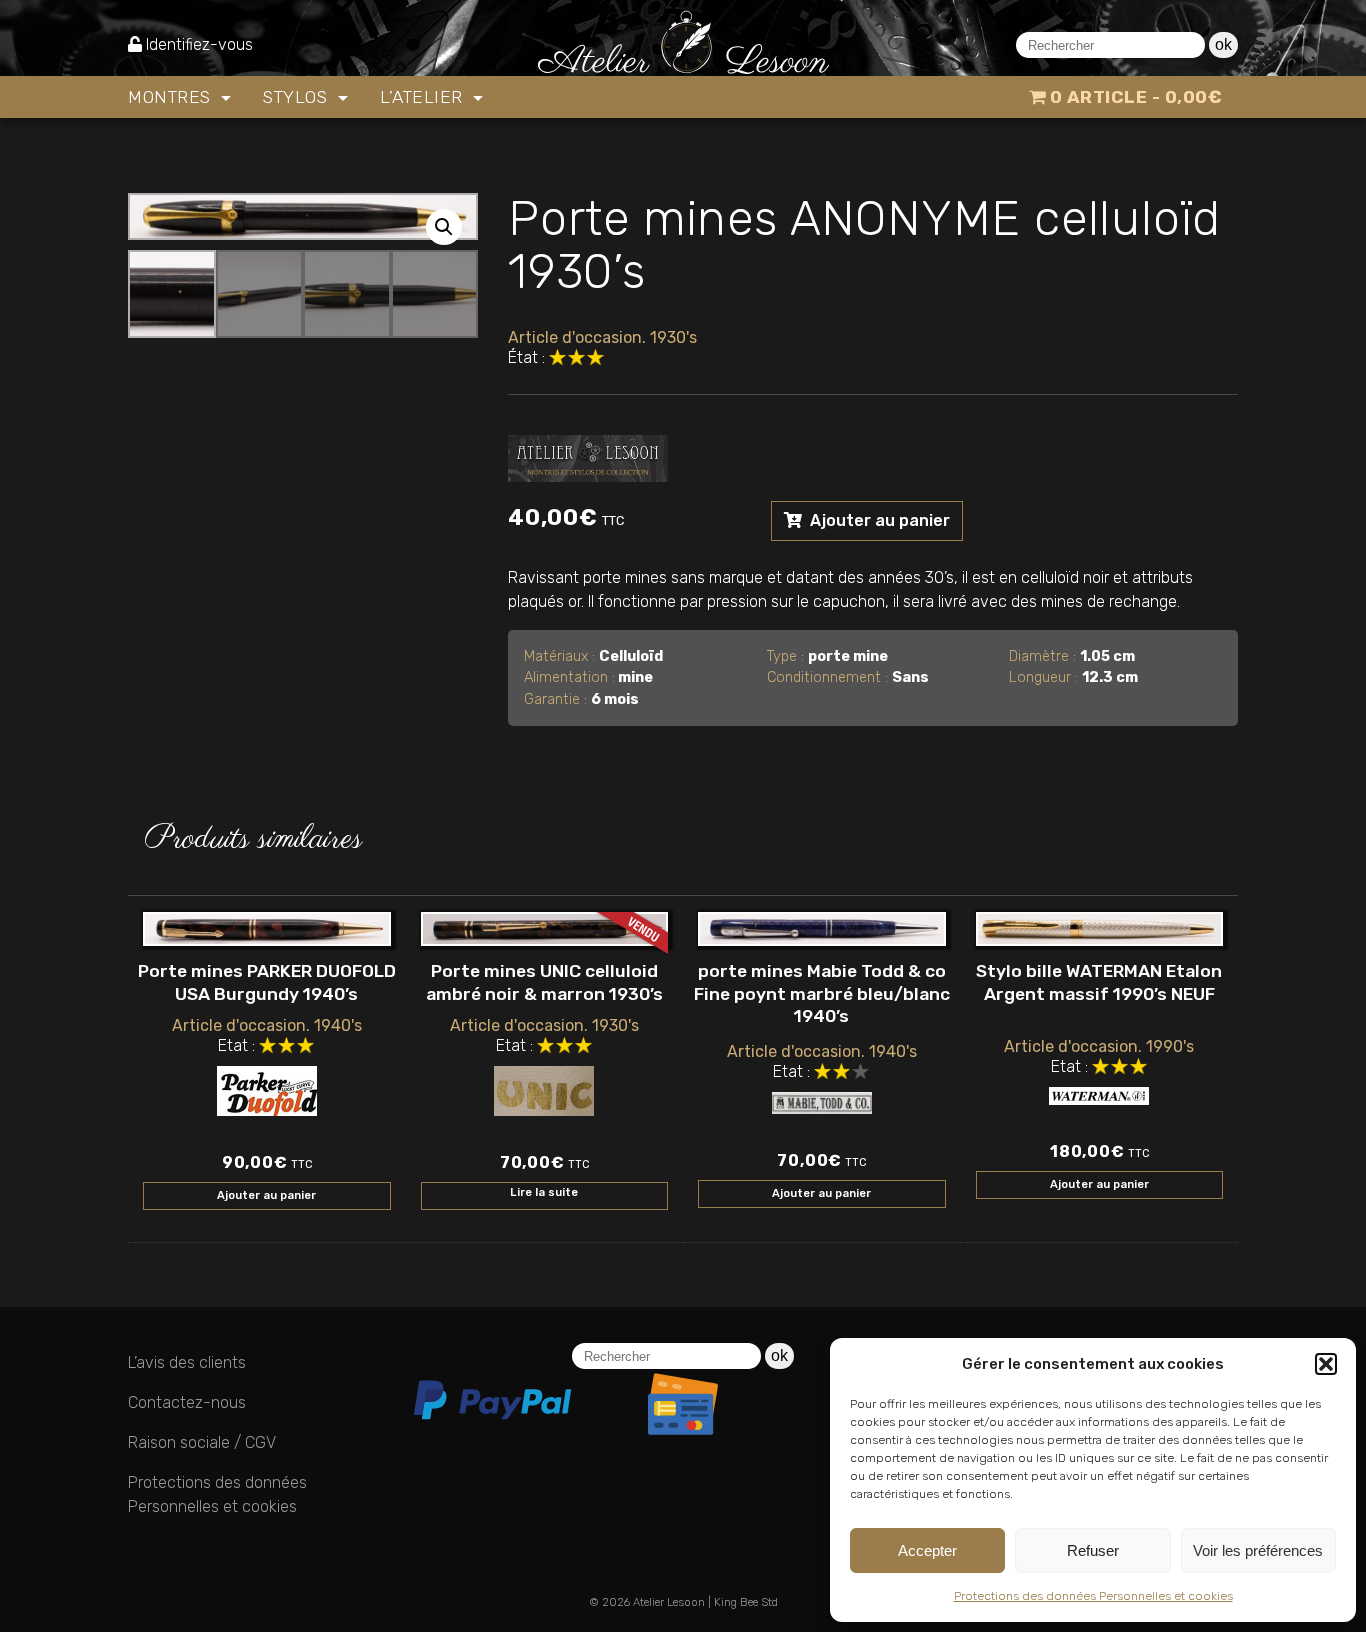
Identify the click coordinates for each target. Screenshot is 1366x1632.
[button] (1326, 1364)
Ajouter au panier (878, 520)
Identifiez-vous (199, 44)
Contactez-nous (187, 1402)
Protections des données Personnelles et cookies (1093, 1596)
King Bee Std (746, 1602)
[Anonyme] (588, 454)
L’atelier (424, 97)
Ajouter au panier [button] (266, 1195)
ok (1223, 44)
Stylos (298, 97)
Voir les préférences (1258, 1550)
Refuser (1093, 1550)
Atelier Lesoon (669, 1602)
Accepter (927, 1550)
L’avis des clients (187, 1362)
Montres (172, 97)
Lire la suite (544, 1192)
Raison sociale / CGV (202, 1442)
